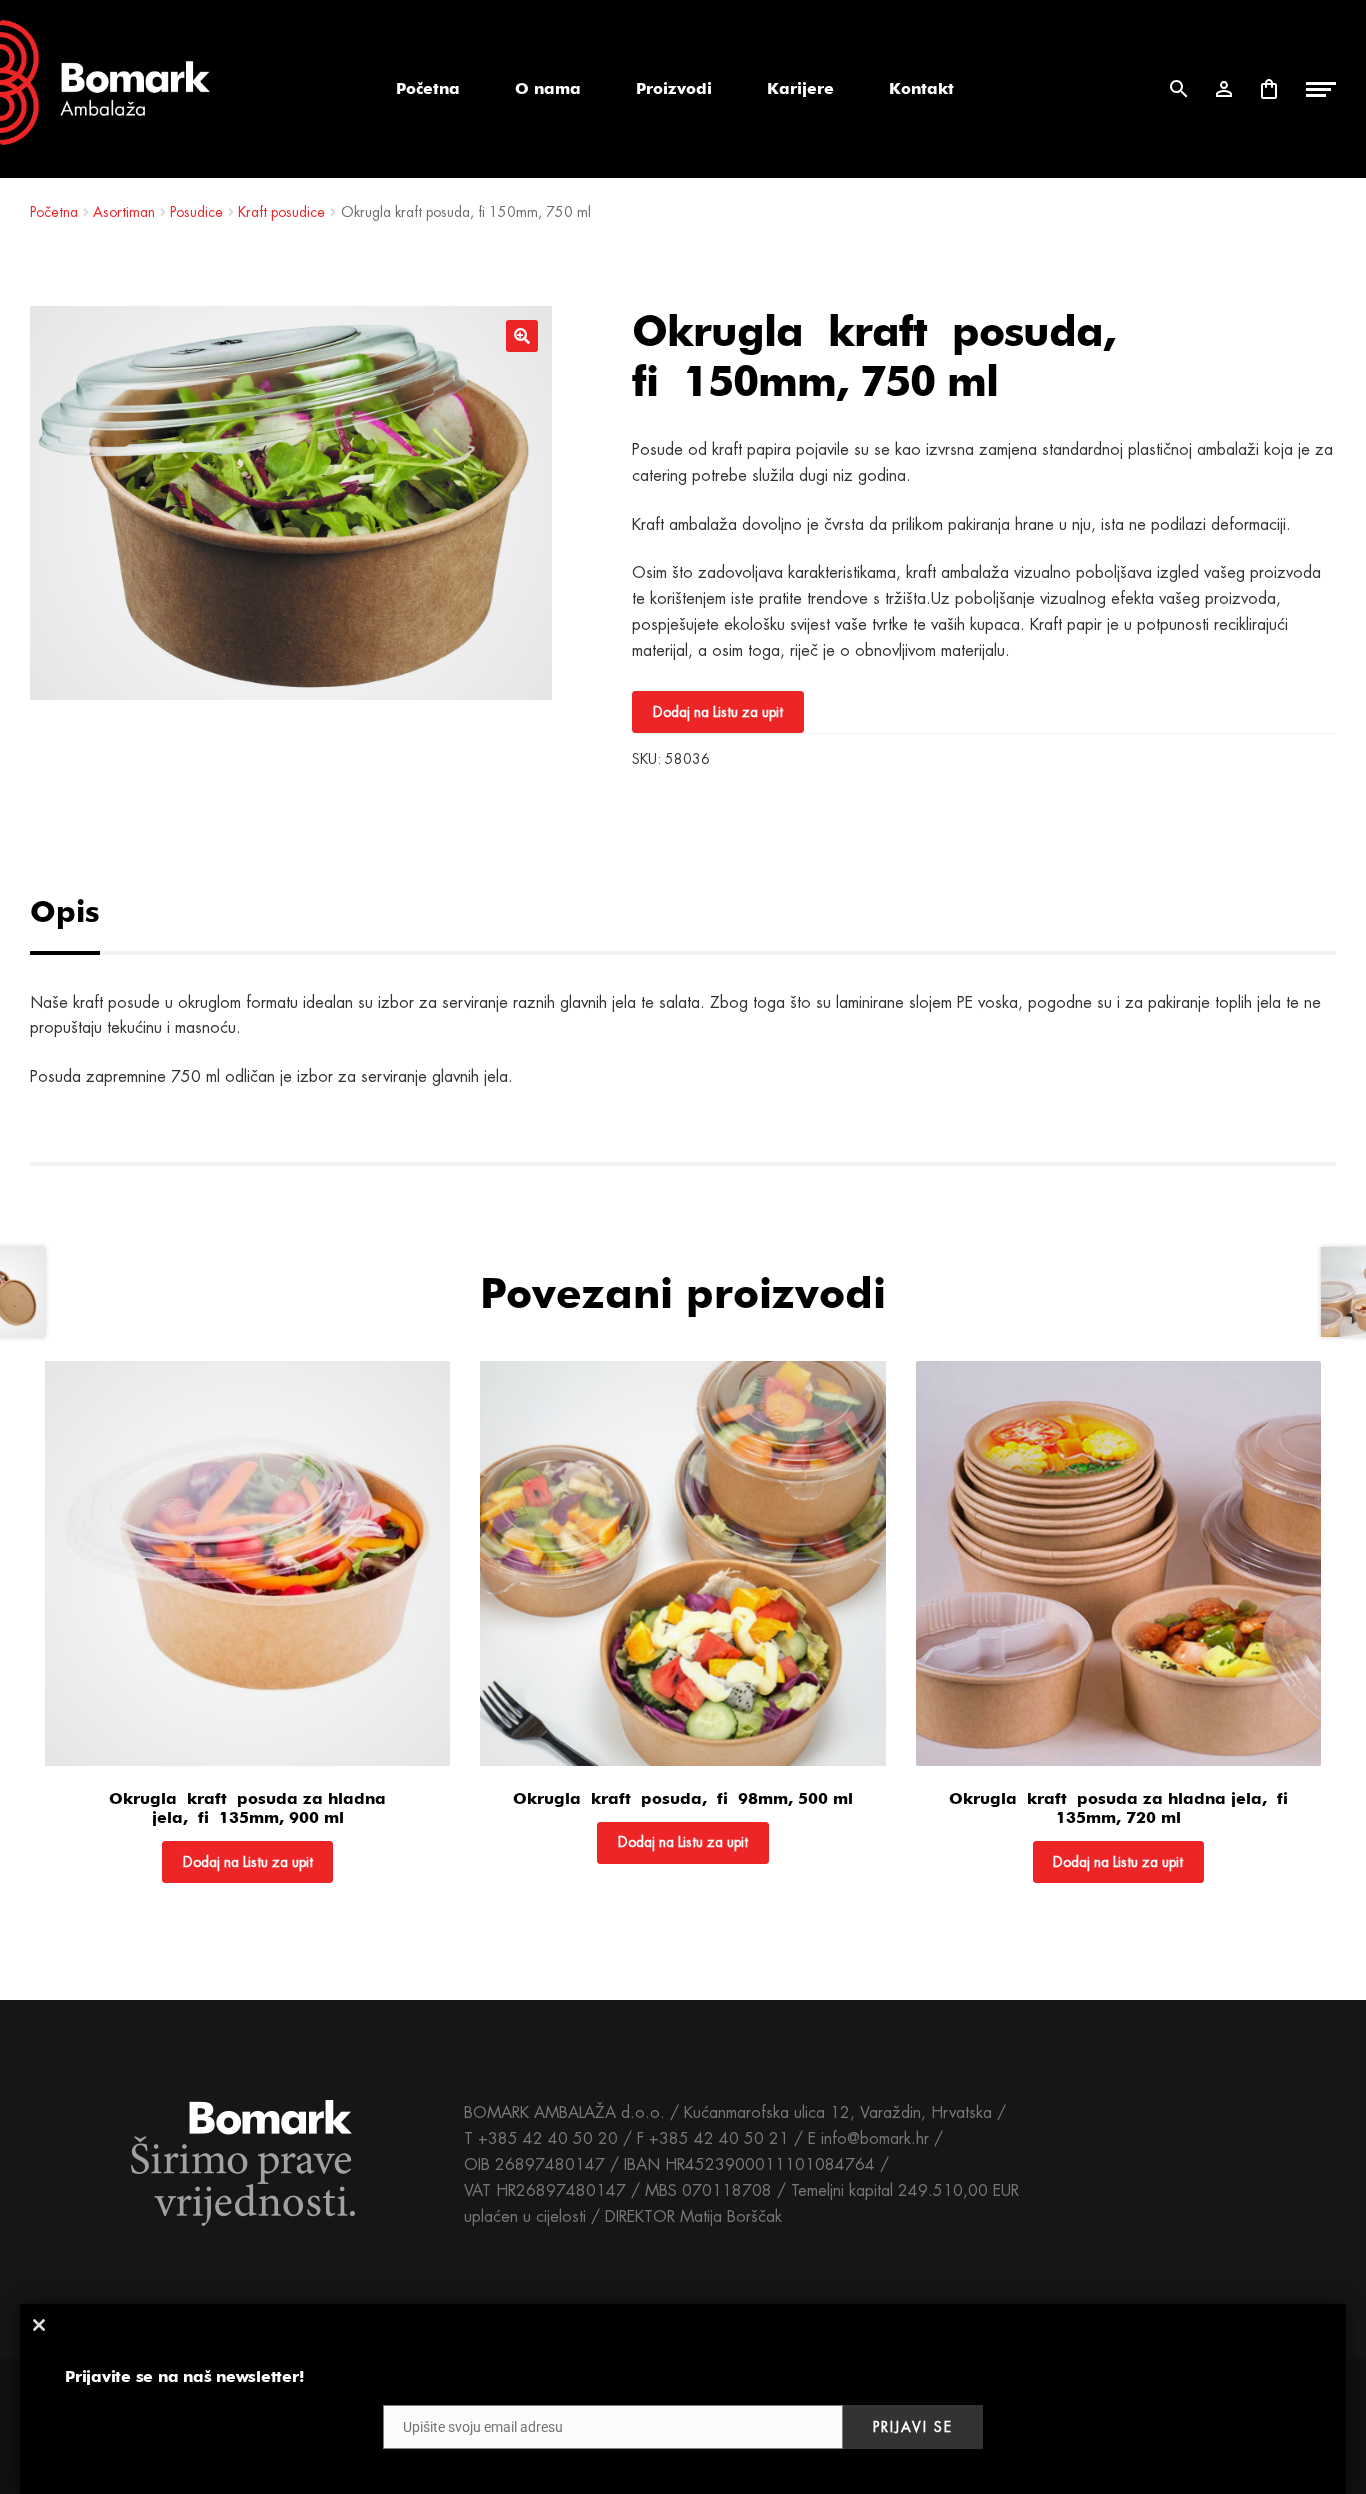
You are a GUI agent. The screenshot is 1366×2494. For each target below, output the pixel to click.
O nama (548, 88)
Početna (428, 88)
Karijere (800, 88)
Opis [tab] (65, 911)
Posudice (196, 212)
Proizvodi (674, 88)
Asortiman (124, 212)
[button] (522, 336)
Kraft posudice (281, 212)
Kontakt (921, 88)
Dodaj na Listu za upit (718, 712)
